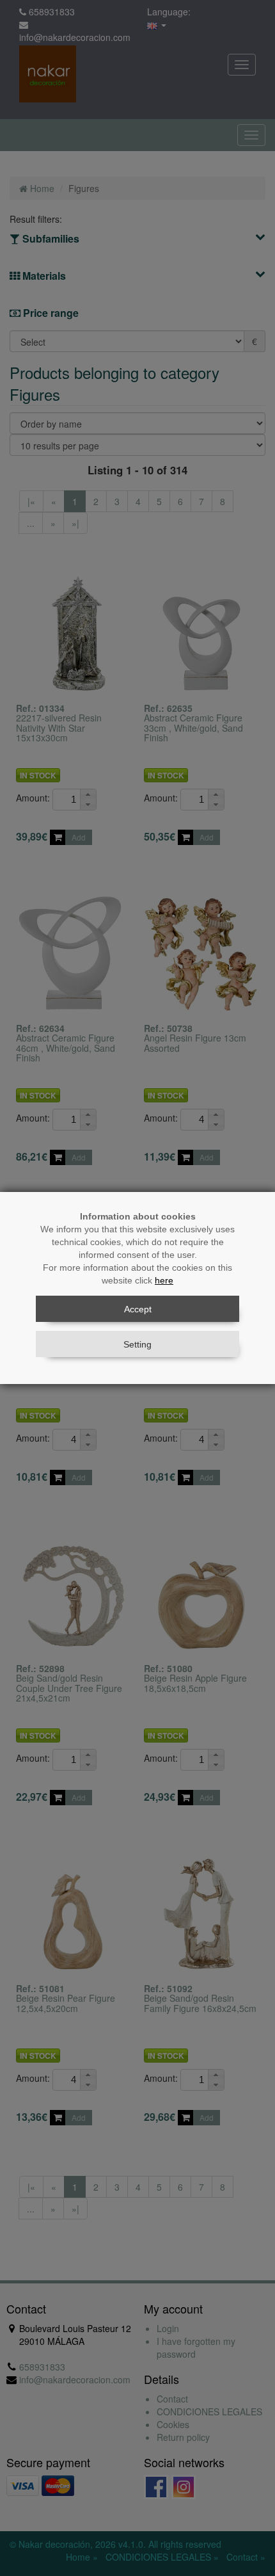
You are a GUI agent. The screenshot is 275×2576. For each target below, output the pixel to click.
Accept (138, 1309)
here (164, 1280)
